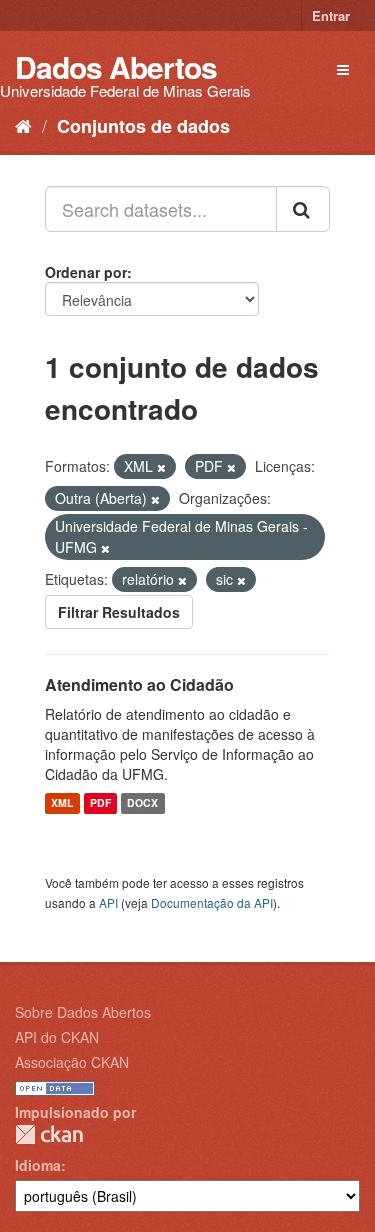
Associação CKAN (72, 1062)
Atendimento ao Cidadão (139, 684)
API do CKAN (57, 1037)
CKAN (49, 1134)
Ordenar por (86, 272)
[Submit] (303, 209)
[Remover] (161, 467)
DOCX (142, 803)
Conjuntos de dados (143, 126)
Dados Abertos (116, 66)
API (108, 902)
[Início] (23, 125)
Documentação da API (212, 902)
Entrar (331, 15)
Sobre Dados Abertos (83, 1012)
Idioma (38, 1165)
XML (62, 803)
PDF (100, 803)
